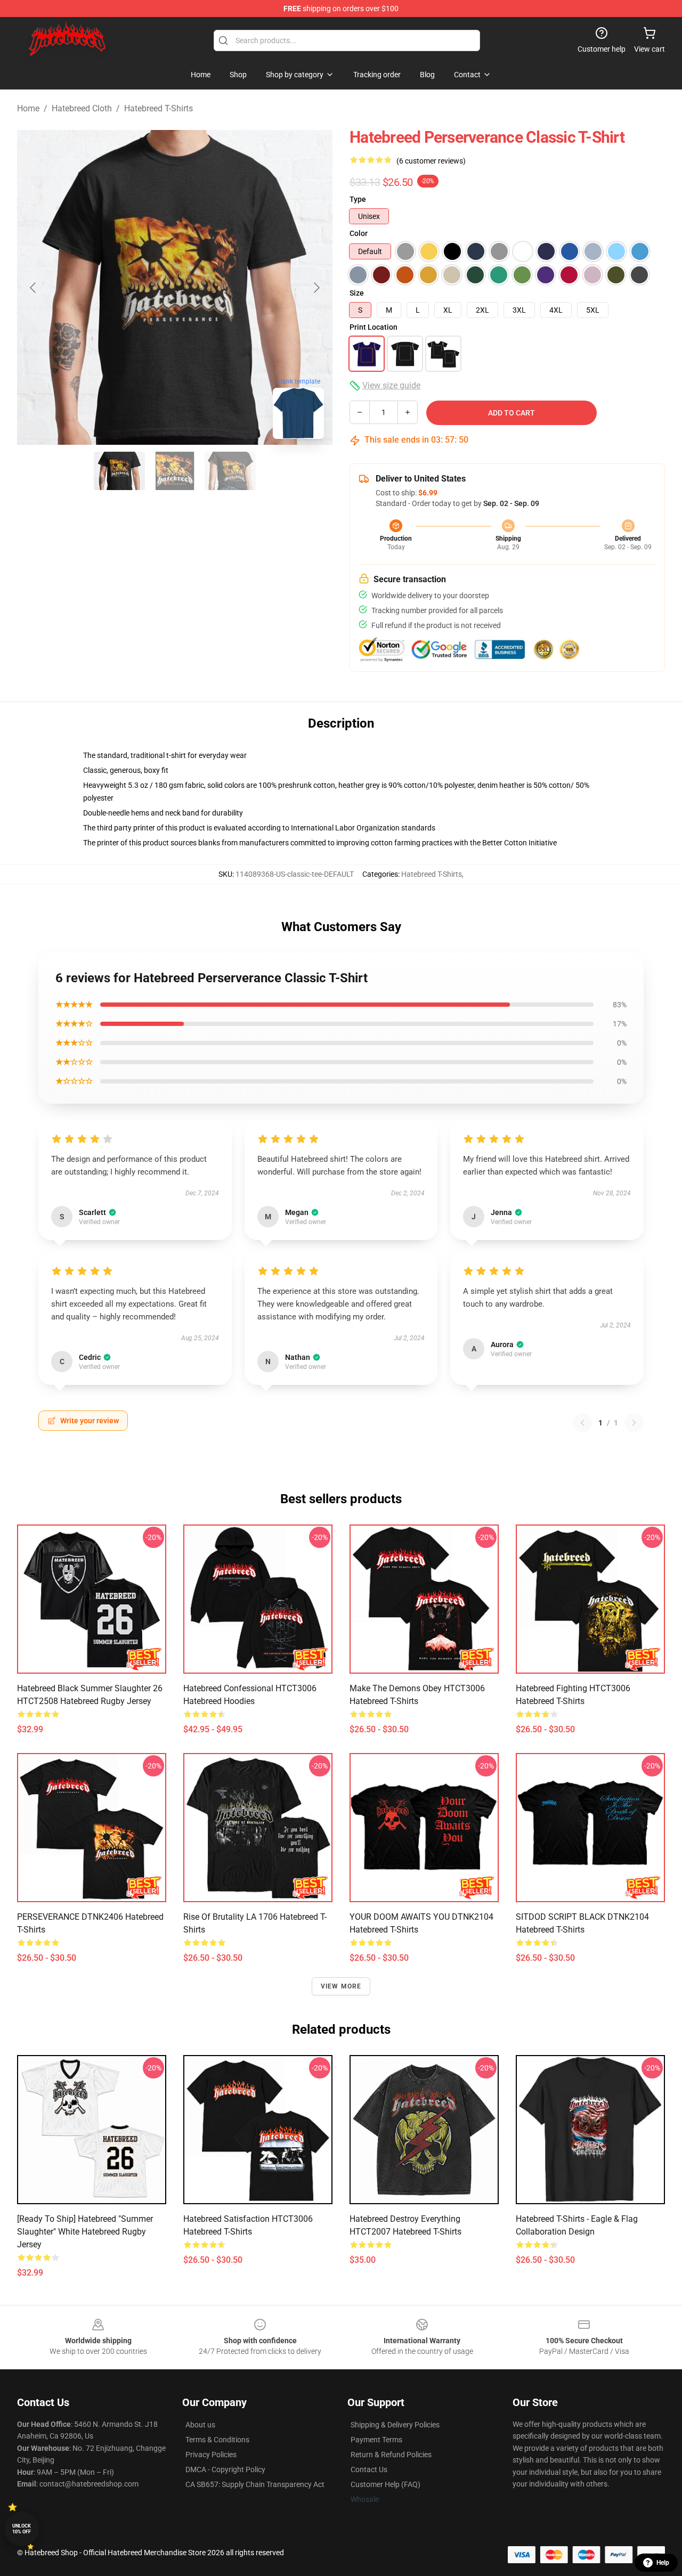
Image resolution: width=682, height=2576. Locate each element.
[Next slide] (316, 288)
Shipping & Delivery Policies (395, 2425)
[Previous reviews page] (582, 1423)
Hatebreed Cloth (82, 108)
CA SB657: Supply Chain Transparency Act (255, 2484)
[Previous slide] (34, 288)
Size (357, 293)
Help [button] (663, 2563)
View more (341, 1986)
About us (200, 2425)
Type (358, 199)
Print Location (374, 327)
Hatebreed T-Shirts (159, 108)
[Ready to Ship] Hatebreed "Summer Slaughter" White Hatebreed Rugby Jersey (85, 2232)
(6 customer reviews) (431, 161)
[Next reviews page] (634, 1423)
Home (28, 108)
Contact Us (369, 2469)
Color (359, 233)
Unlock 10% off (22, 2529)
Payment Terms (376, 2440)
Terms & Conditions (217, 2440)
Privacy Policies (211, 2455)
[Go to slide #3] (230, 471)
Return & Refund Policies (391, 2455)
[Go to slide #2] (175, 471)
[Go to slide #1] (119, 471)
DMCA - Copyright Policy (225, 2469)
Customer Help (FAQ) (385, 2484)
